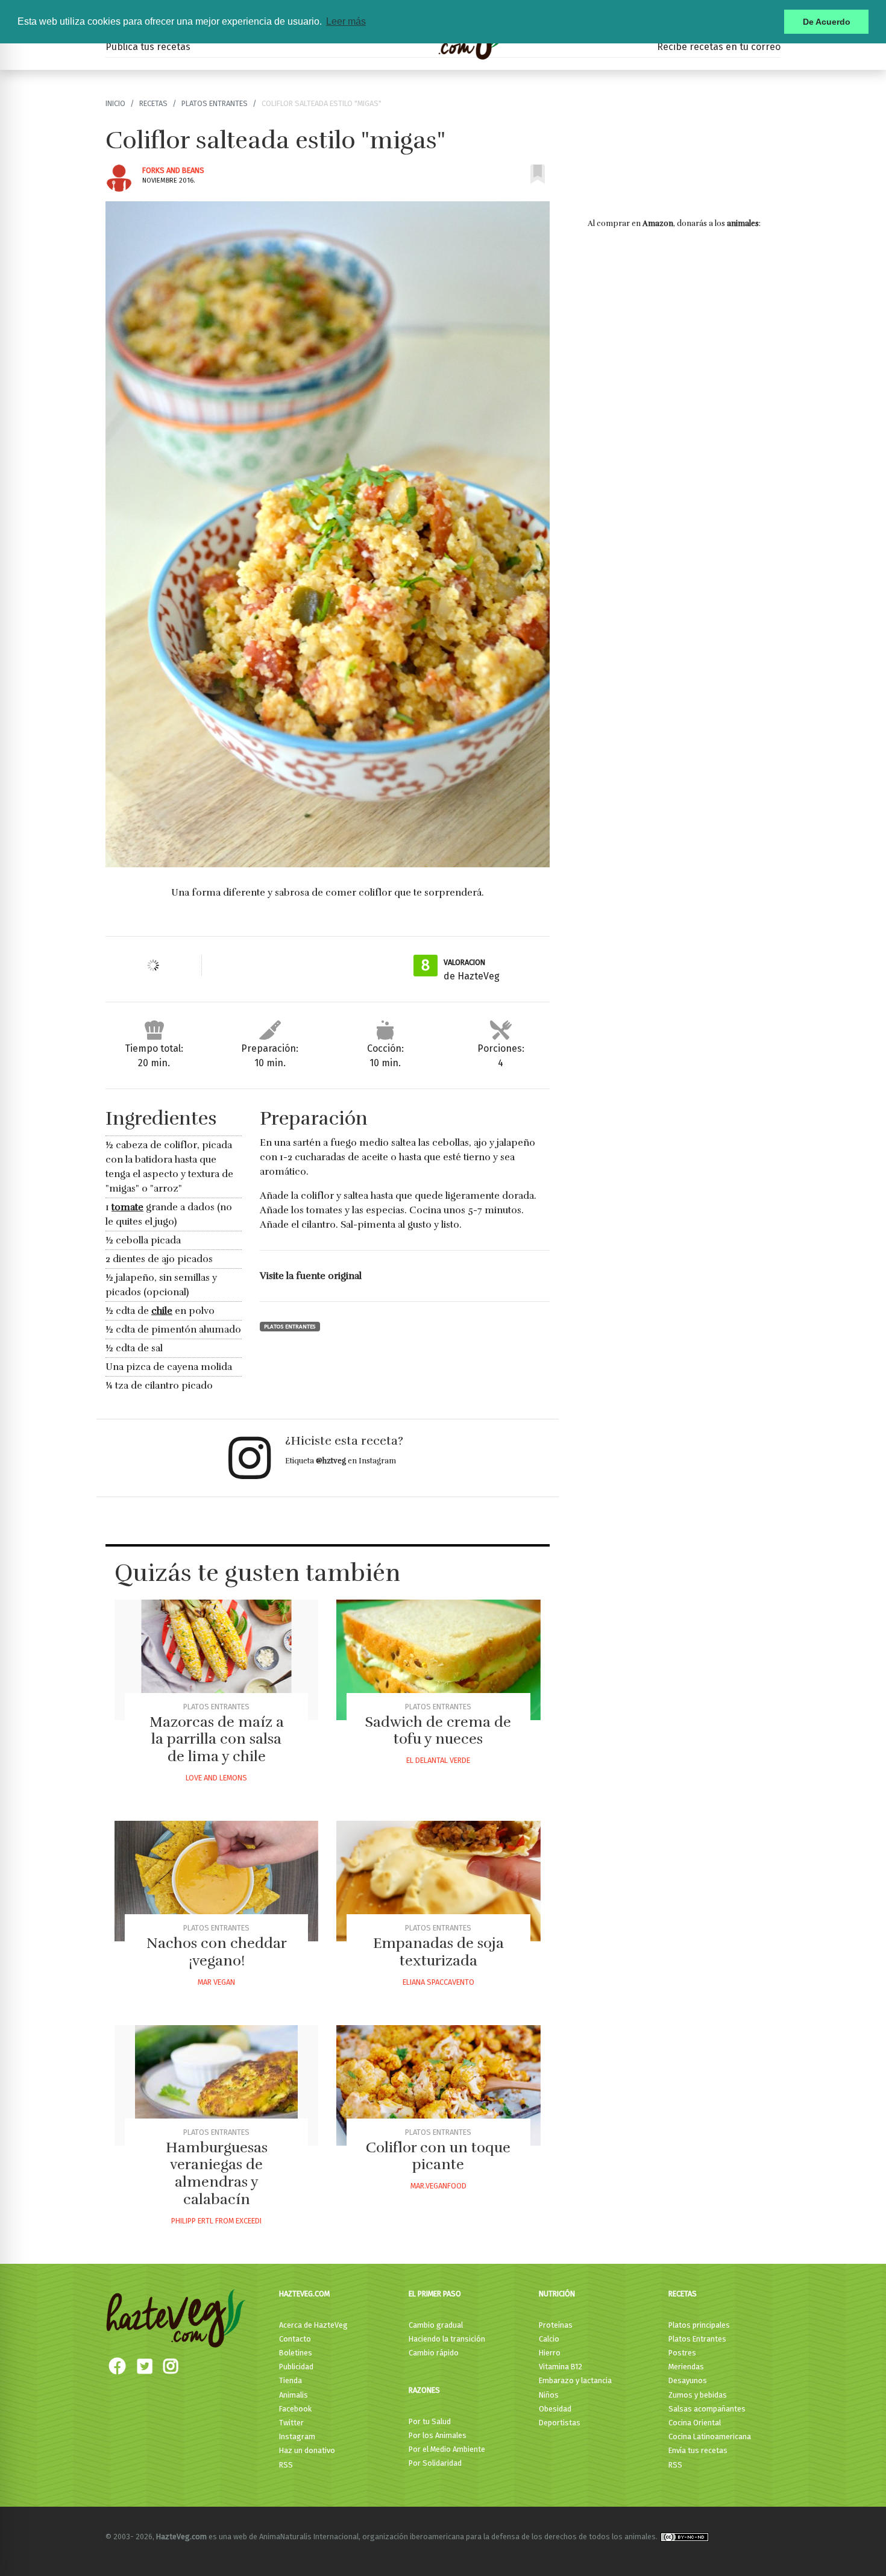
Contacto (295, 2339)
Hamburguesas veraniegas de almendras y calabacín (217, 2173)
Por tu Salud (430, 2421)
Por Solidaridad (435, 2463)
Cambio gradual (436, 2325)
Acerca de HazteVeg (313, 2325)
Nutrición (557, 2294)
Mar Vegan (216, 1982)
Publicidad (296, 2367)
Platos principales (699, 2325)
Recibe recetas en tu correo (719, 47)
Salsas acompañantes (707, 2409)
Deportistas (560, 2423)
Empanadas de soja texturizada (438, 1952)
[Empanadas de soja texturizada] (438, 1881)
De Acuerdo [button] (827, 22)
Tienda (291, 2380)
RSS (286, 2465)
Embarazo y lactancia (575, 2380)
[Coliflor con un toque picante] (438, 2085)
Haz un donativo (307, 2450)
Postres (682, 2353)
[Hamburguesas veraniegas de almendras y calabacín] (216, 2085)
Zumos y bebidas (698, 2395)
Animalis (294, 2395)
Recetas (153, 103)
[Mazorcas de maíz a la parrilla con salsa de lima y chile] (216, 1660)
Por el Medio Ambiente (447, 2449)
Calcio (549, 2339)
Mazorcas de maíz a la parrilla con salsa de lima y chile (217, 1739)
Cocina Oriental (695, 2423)
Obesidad (555, 2409)
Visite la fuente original (311, 1276)
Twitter (291, 2423)
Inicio (115, 103)
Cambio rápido (434, 2353)
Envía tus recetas (698, 2450)
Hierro (550, 2353)
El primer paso (435, 2294)
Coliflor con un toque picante (438, 2156)
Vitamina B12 (561, 2367)
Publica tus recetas (148, 47)
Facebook (295, 2409)
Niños (549, 2395)
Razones (424, 2390)
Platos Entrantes (215, 103)
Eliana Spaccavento (438, 1982)
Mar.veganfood (438, 2186)
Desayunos (688, 2380)
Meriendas (686, 2367)
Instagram (297, 2436)
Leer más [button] (346, 21)
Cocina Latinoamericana (710, 2436)
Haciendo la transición (447, 2339)
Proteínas (556, 2325)
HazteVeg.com (304, 2294)
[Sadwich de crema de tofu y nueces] (438, 1660)
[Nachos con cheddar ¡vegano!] (216, 1881)
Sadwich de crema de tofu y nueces (438, 1731)
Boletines (296, 2353)
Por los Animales (438, 2435)
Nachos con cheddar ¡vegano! (217, 1952)
